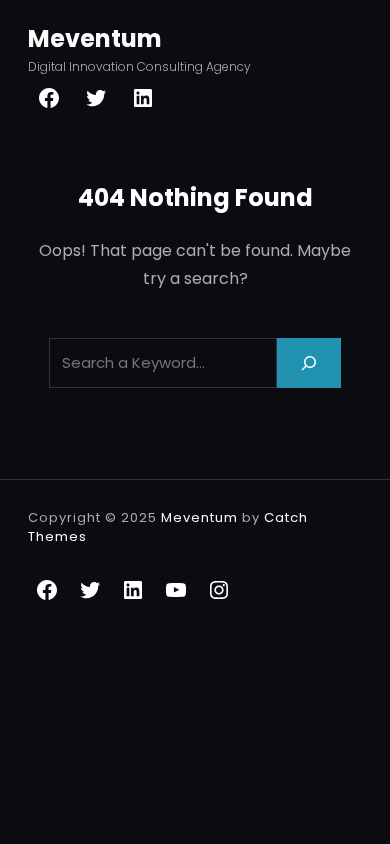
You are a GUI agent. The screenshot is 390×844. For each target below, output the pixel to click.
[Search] (309, 362)
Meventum (95, 38)
